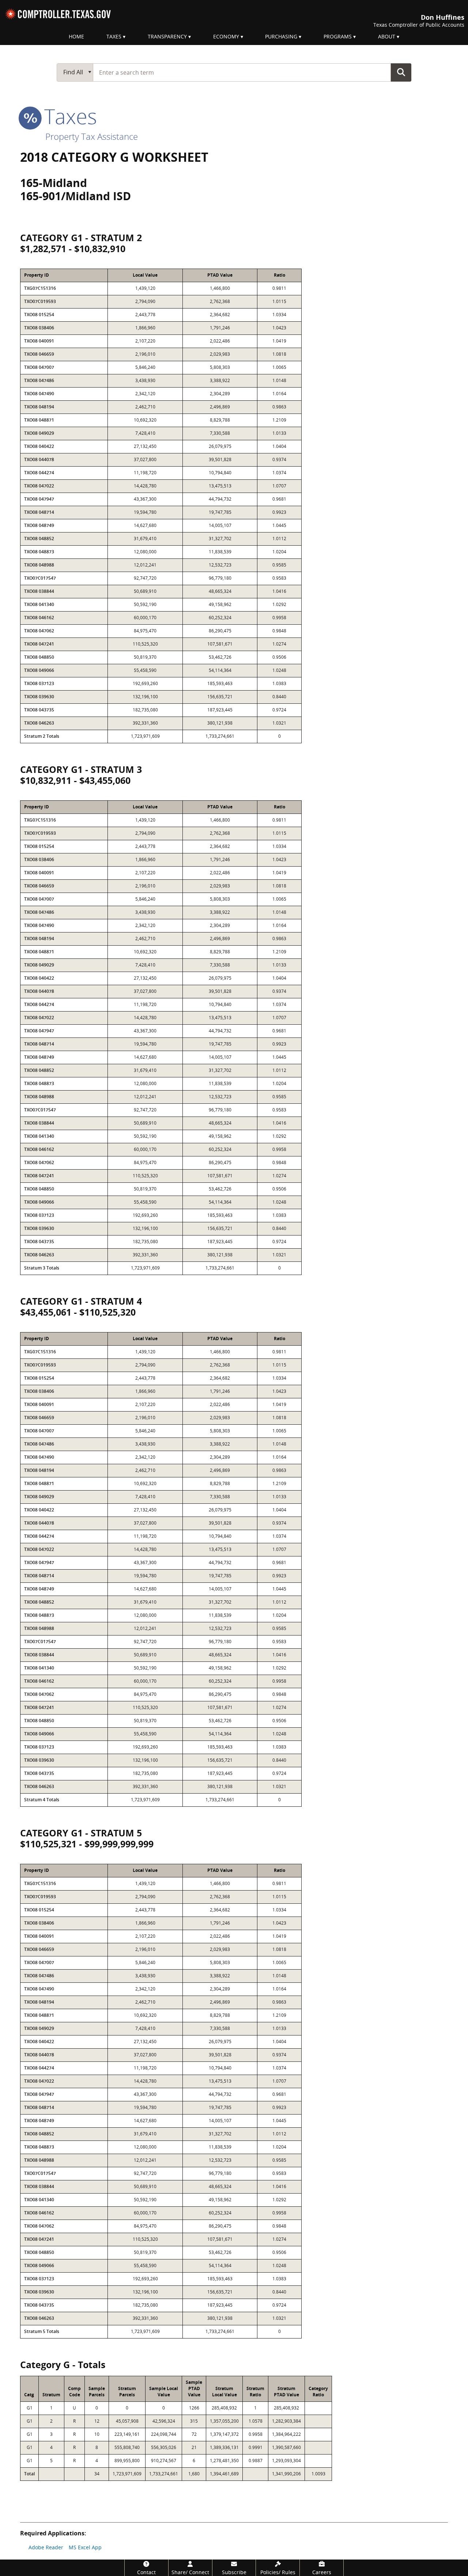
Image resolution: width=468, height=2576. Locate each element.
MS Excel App (85, 2547)
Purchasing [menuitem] (281, 36)
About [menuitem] (387, 36)
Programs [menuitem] (338, 36)
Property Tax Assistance (92, 136)
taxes (68, 116)
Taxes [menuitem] (114, 36)
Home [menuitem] (76, 36)
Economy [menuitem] (226, 36)
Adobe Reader (46, 2547)
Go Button (401, 72)
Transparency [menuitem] (167, 36)
